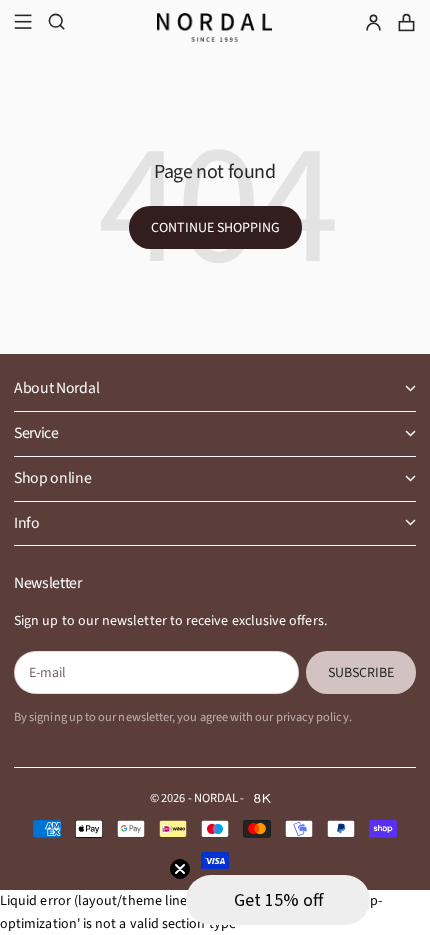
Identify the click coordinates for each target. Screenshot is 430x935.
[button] (278, 900)
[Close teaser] (180, 869)
